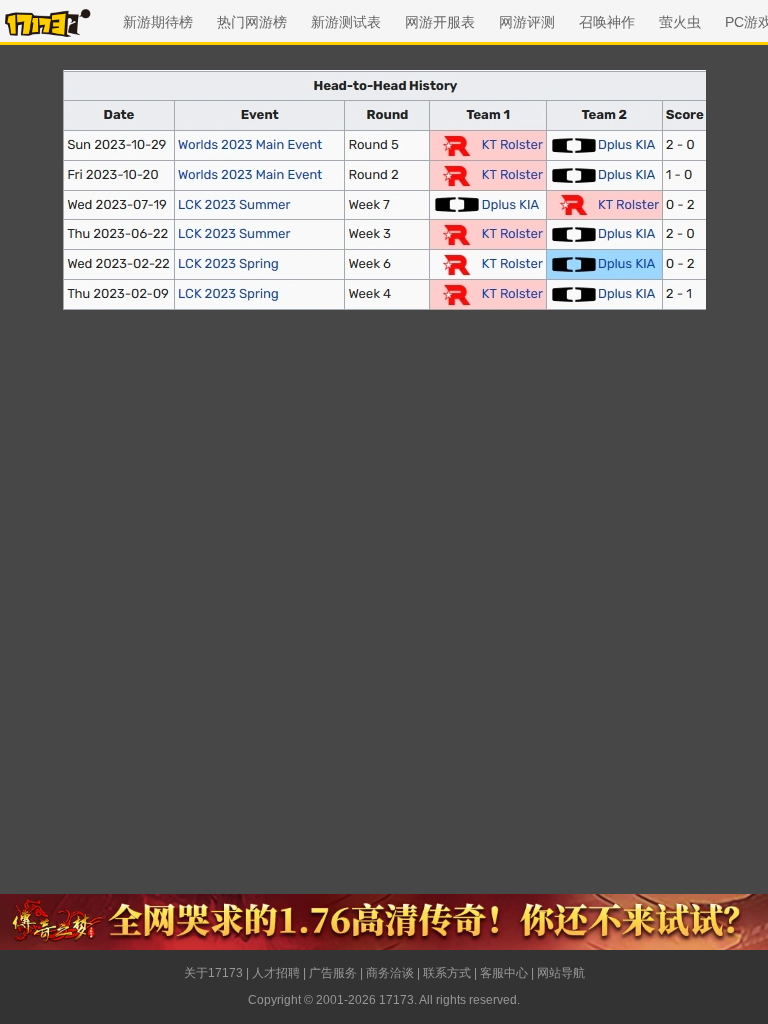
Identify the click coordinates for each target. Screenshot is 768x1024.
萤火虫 (680, 22)
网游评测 (527, 22)
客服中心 (504, 973)
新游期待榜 (158, 22)
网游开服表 (440, 22)
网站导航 (561, 973)
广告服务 (333, 973)
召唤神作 (607, 22)
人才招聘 (276, 973)
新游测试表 (346, 22)
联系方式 (447, 973)
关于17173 (213, 973)
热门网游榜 (252, 22)
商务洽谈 (390, 973)
